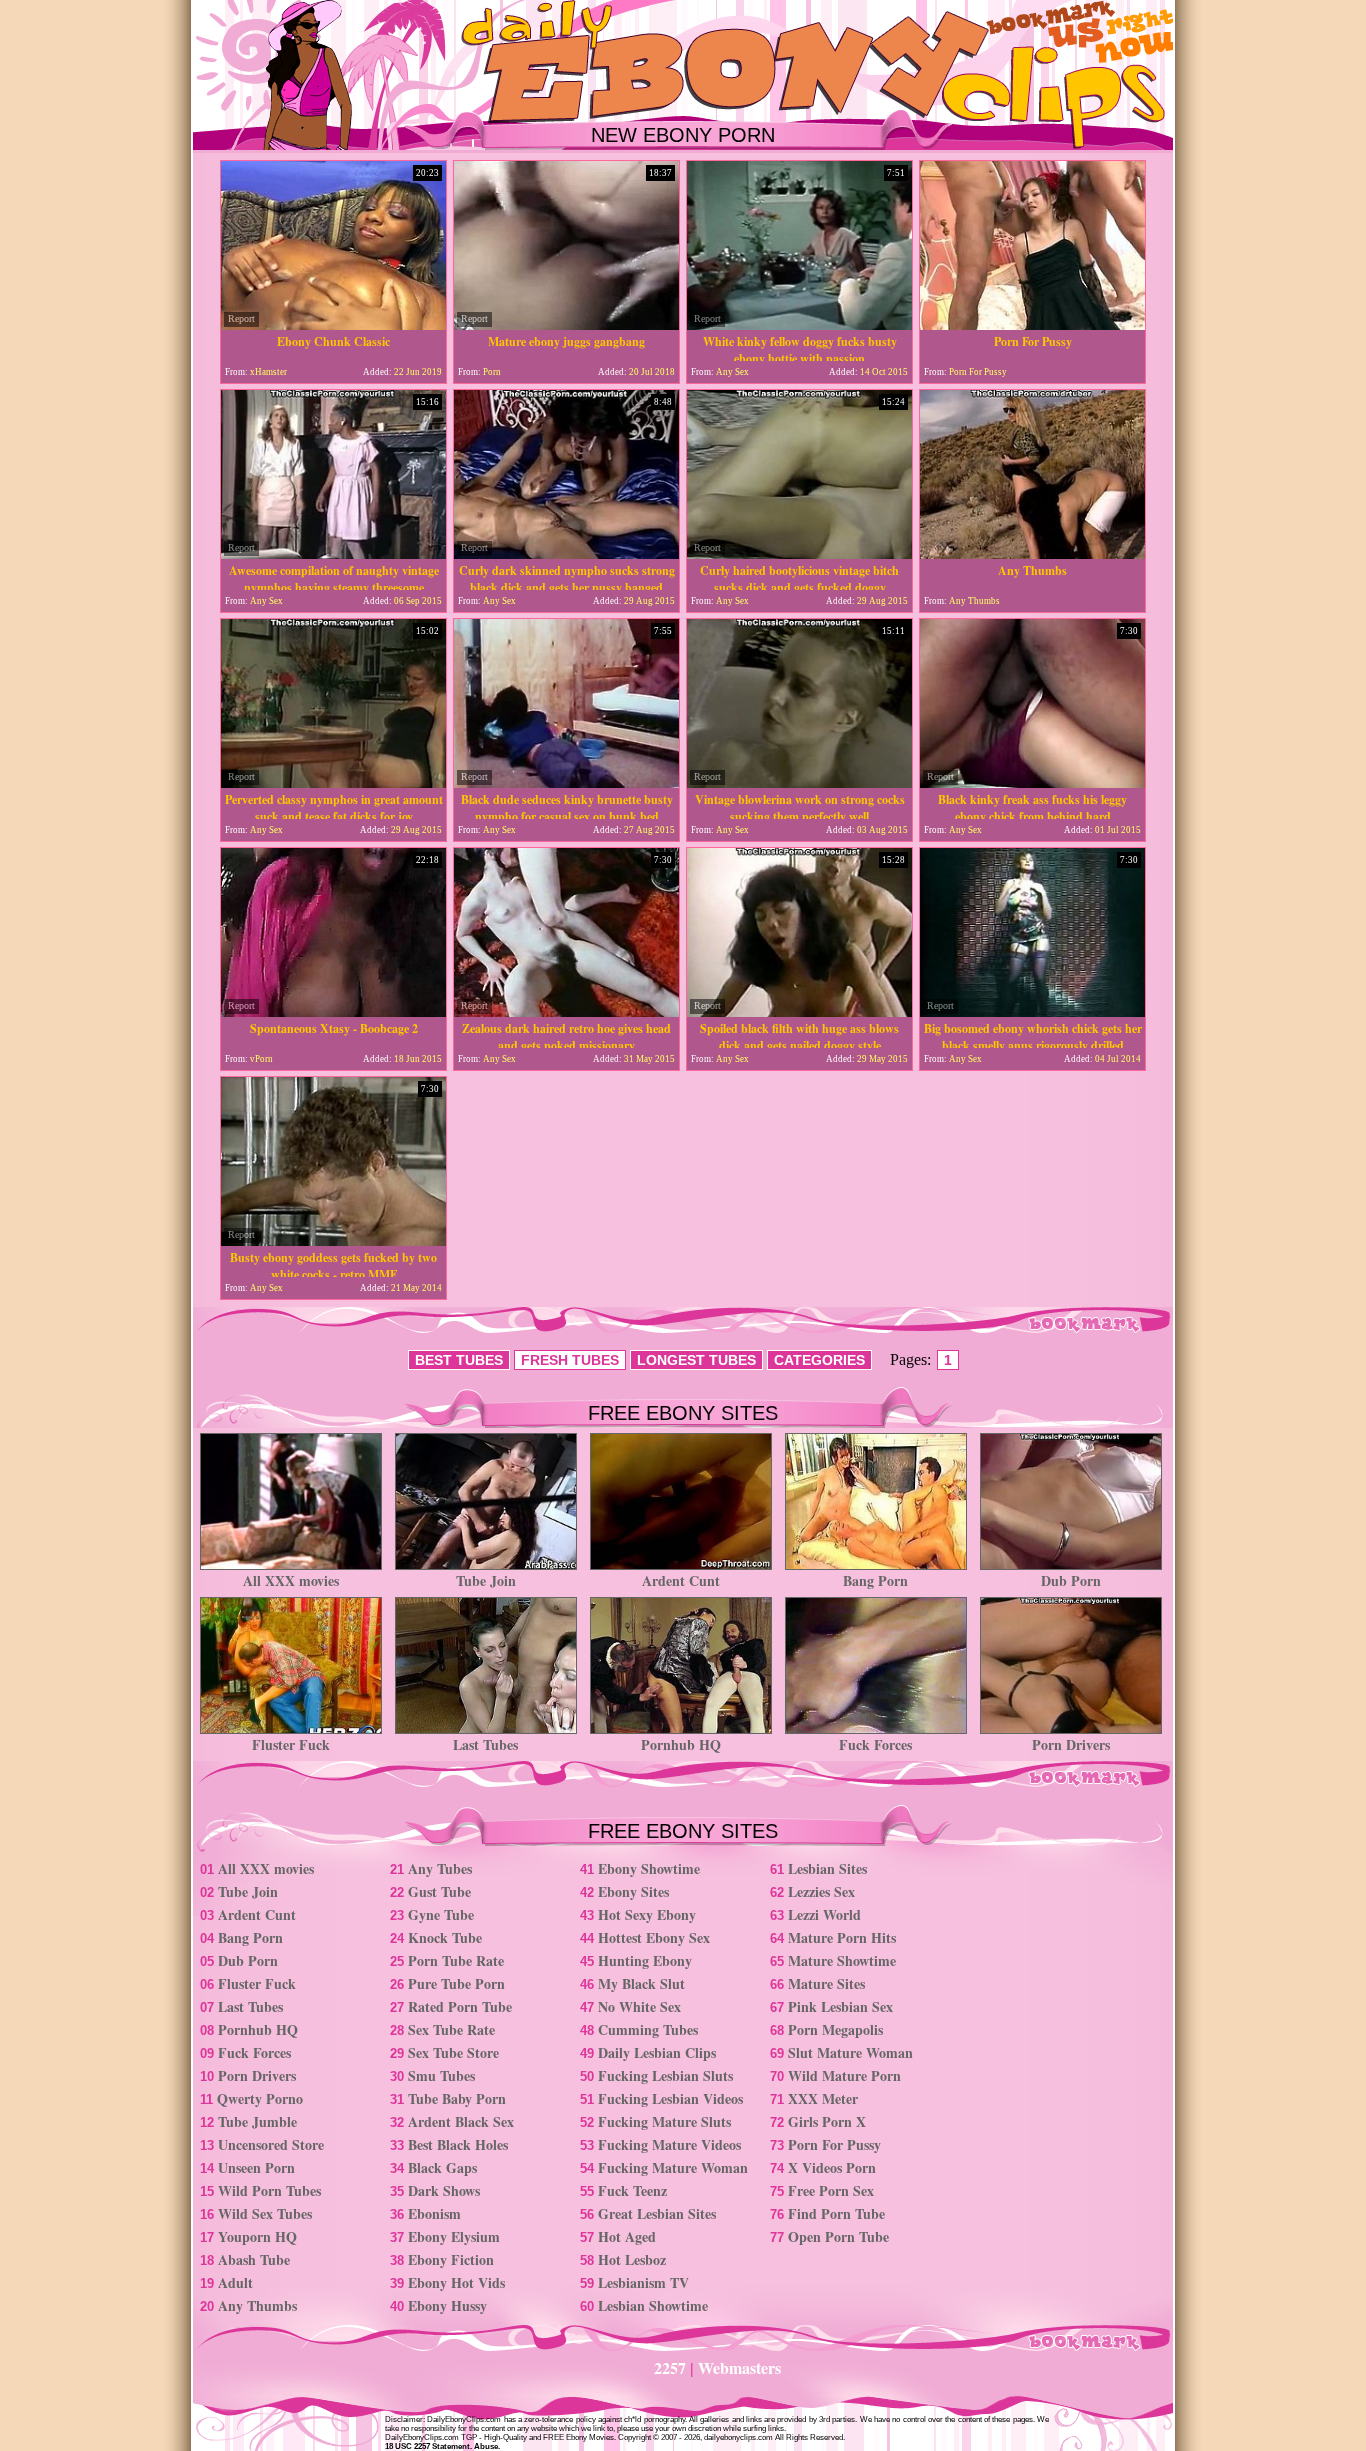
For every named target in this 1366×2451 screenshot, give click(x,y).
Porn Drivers (1071, 1744)
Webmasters (739, 2367)
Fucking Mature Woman (673, 2167)
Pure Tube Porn (456, 1983)
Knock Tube (445, 1937)
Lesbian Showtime (653, 2305)
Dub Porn (1071, 1580)
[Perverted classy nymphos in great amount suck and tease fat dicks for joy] (333, 782)
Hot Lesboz (632, 2259)
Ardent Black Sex (461, 2121)
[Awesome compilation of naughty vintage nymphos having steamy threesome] (333, 553)
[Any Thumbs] (1032, 553)
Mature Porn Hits (842, 1937)
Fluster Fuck (291, 1744)
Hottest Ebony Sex (654, 1937)
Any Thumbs (257, 2305)
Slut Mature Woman (850, 2052)
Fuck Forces (875, 1744)
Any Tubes (440, 1868)
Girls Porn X (827, 2121)
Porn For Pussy (834, 2144)
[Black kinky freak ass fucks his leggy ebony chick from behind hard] (1032, 782)
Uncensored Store (271, 2144)
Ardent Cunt (681, 1580)
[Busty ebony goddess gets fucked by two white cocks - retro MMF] (333, 1240)
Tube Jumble (257, 2121)
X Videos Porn (832, 2167)
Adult (235, 2282)
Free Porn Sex (831, 2190)
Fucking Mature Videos (669, 2144)
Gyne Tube (441, 1914)
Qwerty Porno (260, 2098)
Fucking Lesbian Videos (670, 2098)
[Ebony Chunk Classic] (333, 324)
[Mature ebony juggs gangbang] (566, 324)
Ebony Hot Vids (456, 2282)
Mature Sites (826, 1983)
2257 (670, 2367)
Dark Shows (444, 2190)
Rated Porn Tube (460, 2006)
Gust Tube (439, 1891)
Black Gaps (442, 2167)
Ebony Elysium (454, 2236)
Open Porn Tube (838, 2236)
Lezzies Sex (821, 1891)
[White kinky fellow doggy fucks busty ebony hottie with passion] (799, 324)
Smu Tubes (441, 2075)
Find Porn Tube (836, 2213)
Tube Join (486, 1580)
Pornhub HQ (681, 1744)
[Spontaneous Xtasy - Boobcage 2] (333, 1011)
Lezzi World (824, 1914)
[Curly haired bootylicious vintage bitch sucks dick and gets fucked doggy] (799, 553)
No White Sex (639, 2006)
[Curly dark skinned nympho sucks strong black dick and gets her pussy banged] (566, 553)
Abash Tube (254, 2259)
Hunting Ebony (645, 1960)
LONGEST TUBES (696, 1360)
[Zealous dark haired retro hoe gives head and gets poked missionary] (566, 1011)
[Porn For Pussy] (1032, 324)
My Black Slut (641, 1983)
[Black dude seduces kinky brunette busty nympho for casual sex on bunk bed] (566, 782)
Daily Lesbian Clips (657, 2052)
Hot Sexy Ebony (647, 1914)
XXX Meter (823, 2098)
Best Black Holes (458, 2144)
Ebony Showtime (649, 1868)
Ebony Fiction (451, 2259)
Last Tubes (485, 1744)
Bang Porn (875, 1580)
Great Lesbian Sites (657, 2213)
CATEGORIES (819, 1360)
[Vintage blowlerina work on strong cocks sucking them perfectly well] (799, 782)
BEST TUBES (459, 1360)
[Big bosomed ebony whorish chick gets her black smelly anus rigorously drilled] (1032, 1011)
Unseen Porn (256, 2167)
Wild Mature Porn (844, 2075)
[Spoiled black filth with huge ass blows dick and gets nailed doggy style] (799, 1011)
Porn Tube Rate (456, 1960)
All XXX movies (291, 1580)
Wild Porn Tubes (269, 2190)
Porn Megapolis (835, 2029)
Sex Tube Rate (451, 2029)
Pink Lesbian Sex (840, 2006)
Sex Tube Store (453, 2052)
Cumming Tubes (648, 2029)
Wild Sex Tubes (265, 2213)
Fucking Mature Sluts (664, 2121)
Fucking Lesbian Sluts (665, 2075)
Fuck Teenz (632, 2190)
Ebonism (434, 2213)
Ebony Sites (633, 1891)
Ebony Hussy (447, 2305)
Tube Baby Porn (457, 2098)
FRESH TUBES (570, 1360)
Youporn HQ (257, 2236)
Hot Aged (627, 2236)
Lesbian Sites (827, 1868)
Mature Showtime (842, 1960)
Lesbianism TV (643, 2282)
